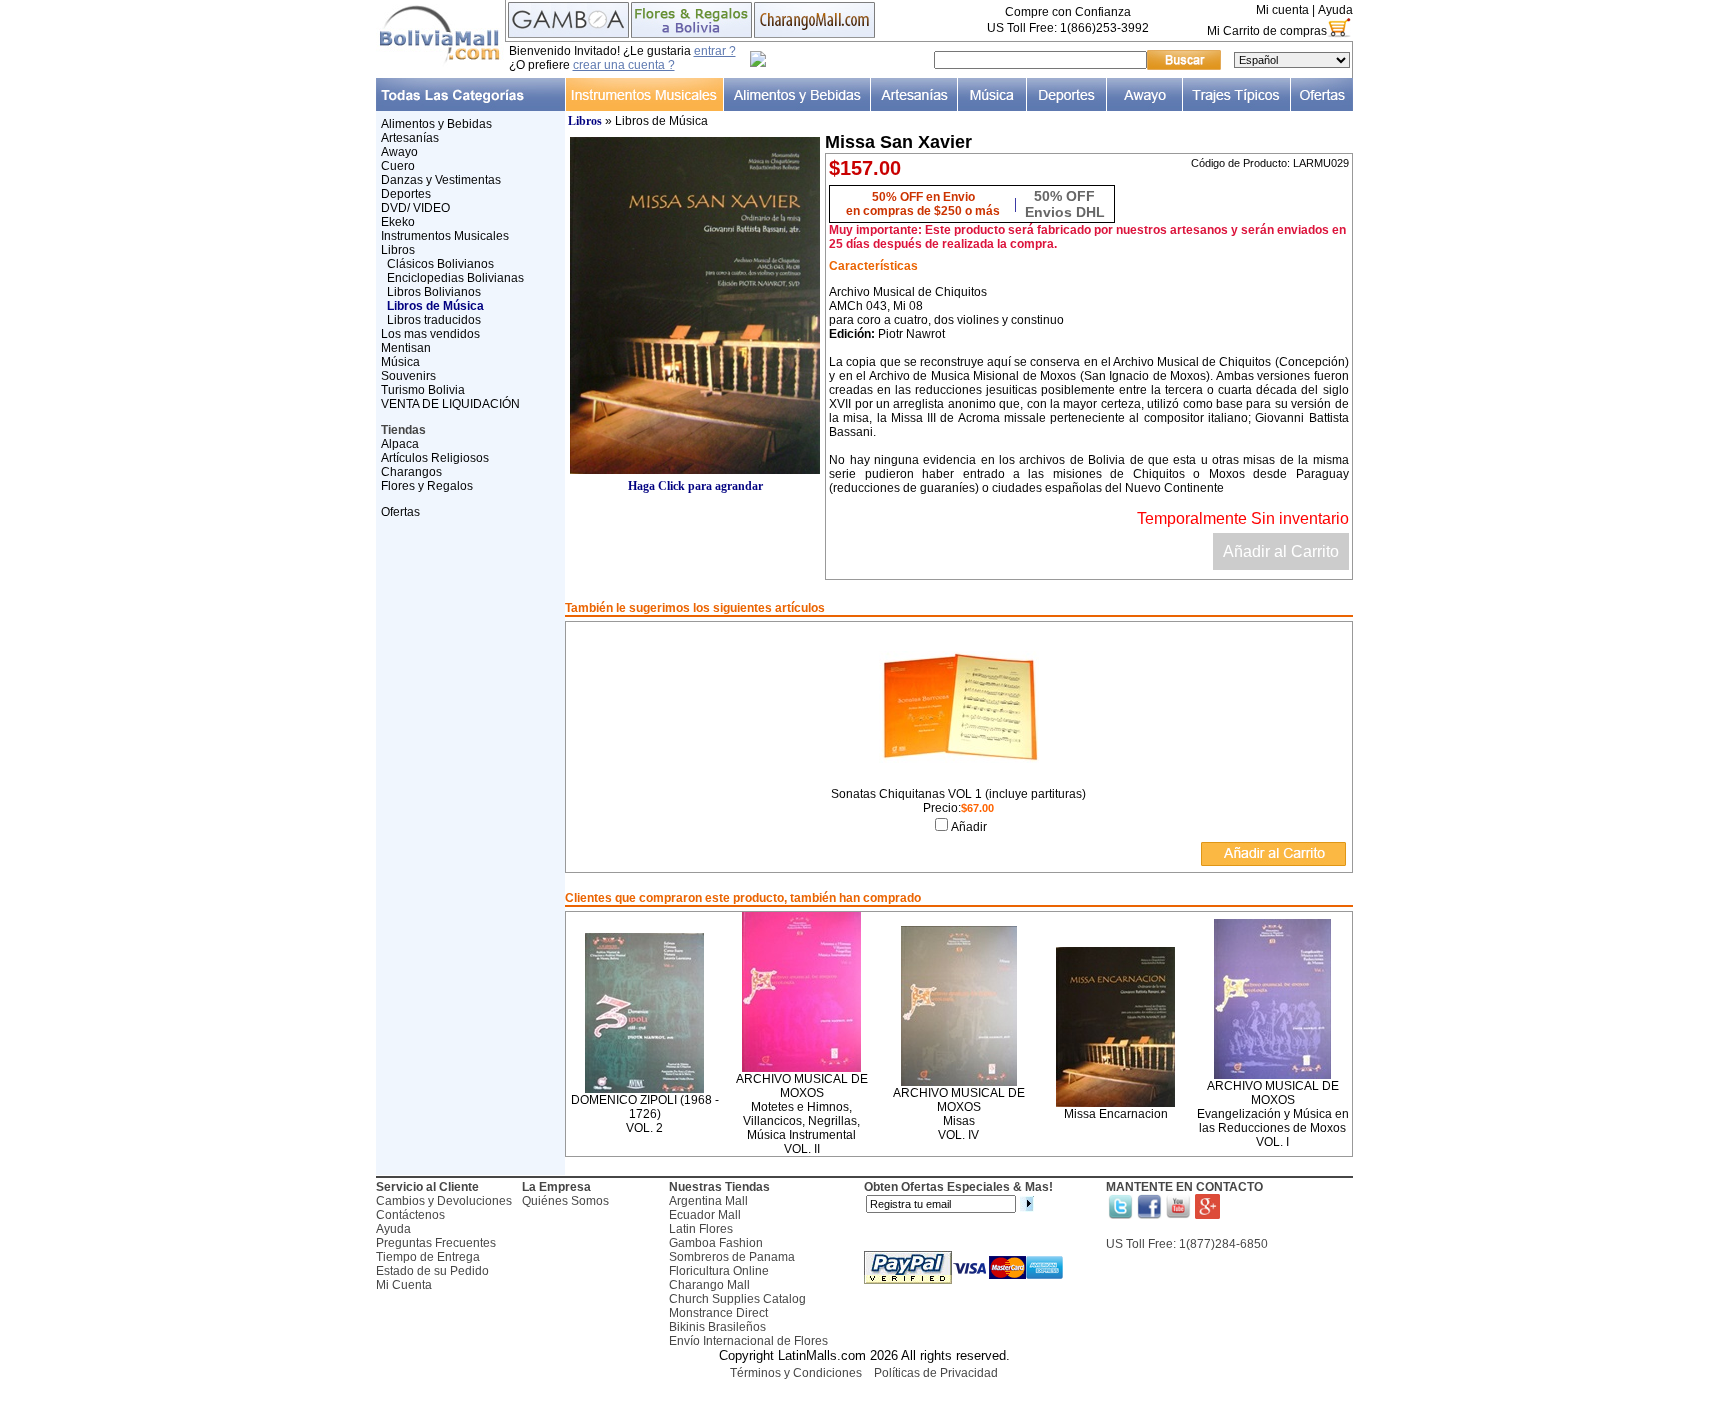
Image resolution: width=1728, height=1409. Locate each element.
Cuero (398, 166)
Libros (398, 250)
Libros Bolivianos (434, 292)
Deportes (406, 194)
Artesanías (410, 138)
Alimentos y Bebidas (436, 124)
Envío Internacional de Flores (748, 1341)
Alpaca (400, 444)
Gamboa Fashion (716, 1243)
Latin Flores (701, 1229)
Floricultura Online (719, 1271)
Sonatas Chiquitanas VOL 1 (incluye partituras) (958, 794)
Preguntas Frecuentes (436, 1243)
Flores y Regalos (427, 486)
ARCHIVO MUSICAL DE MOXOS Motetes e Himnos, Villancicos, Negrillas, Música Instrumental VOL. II (802, 1114)
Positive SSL (864, 1399)
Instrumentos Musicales (445, 236)
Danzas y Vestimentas (441, 180)
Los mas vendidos (430, 334)
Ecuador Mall (705, 1215)
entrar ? (715, 51)
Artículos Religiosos (435, 458)
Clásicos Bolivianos (440, 264)
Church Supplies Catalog (737, 1299)
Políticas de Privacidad (936, 1373)
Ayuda (1335, 10)
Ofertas (400, 512)
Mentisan (406, 348)
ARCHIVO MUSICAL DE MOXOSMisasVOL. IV (959, 1114)
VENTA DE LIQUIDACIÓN (450, 404)
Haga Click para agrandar (695, 486)
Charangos (411, 472)
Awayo (399, 152)
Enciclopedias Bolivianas (455, 278)
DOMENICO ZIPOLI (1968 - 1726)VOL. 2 (645, 1114)
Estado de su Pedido (432, 1271)
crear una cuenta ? (624, 65)
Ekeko (398, 222)
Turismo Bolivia (423, 390)
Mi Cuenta (404, 1285)
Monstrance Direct (718, 1313)
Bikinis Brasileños (717, 1327)
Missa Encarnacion (1116, 1114)
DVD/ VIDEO (415, 208)
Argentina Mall (708, 1201)
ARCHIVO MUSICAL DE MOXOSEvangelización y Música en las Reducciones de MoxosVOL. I (1273, 1114)
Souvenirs (408, 376)
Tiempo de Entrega (428, 1257)
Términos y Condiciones (796, 1373)
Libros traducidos (434, 320)
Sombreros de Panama (732, 1257)
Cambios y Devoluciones (444, 1201)
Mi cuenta (1282, 10)
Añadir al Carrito (1281, 551)
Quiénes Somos (565, 1201)
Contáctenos (410, 1215)
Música (400, 362)
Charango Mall (709, 1285)
